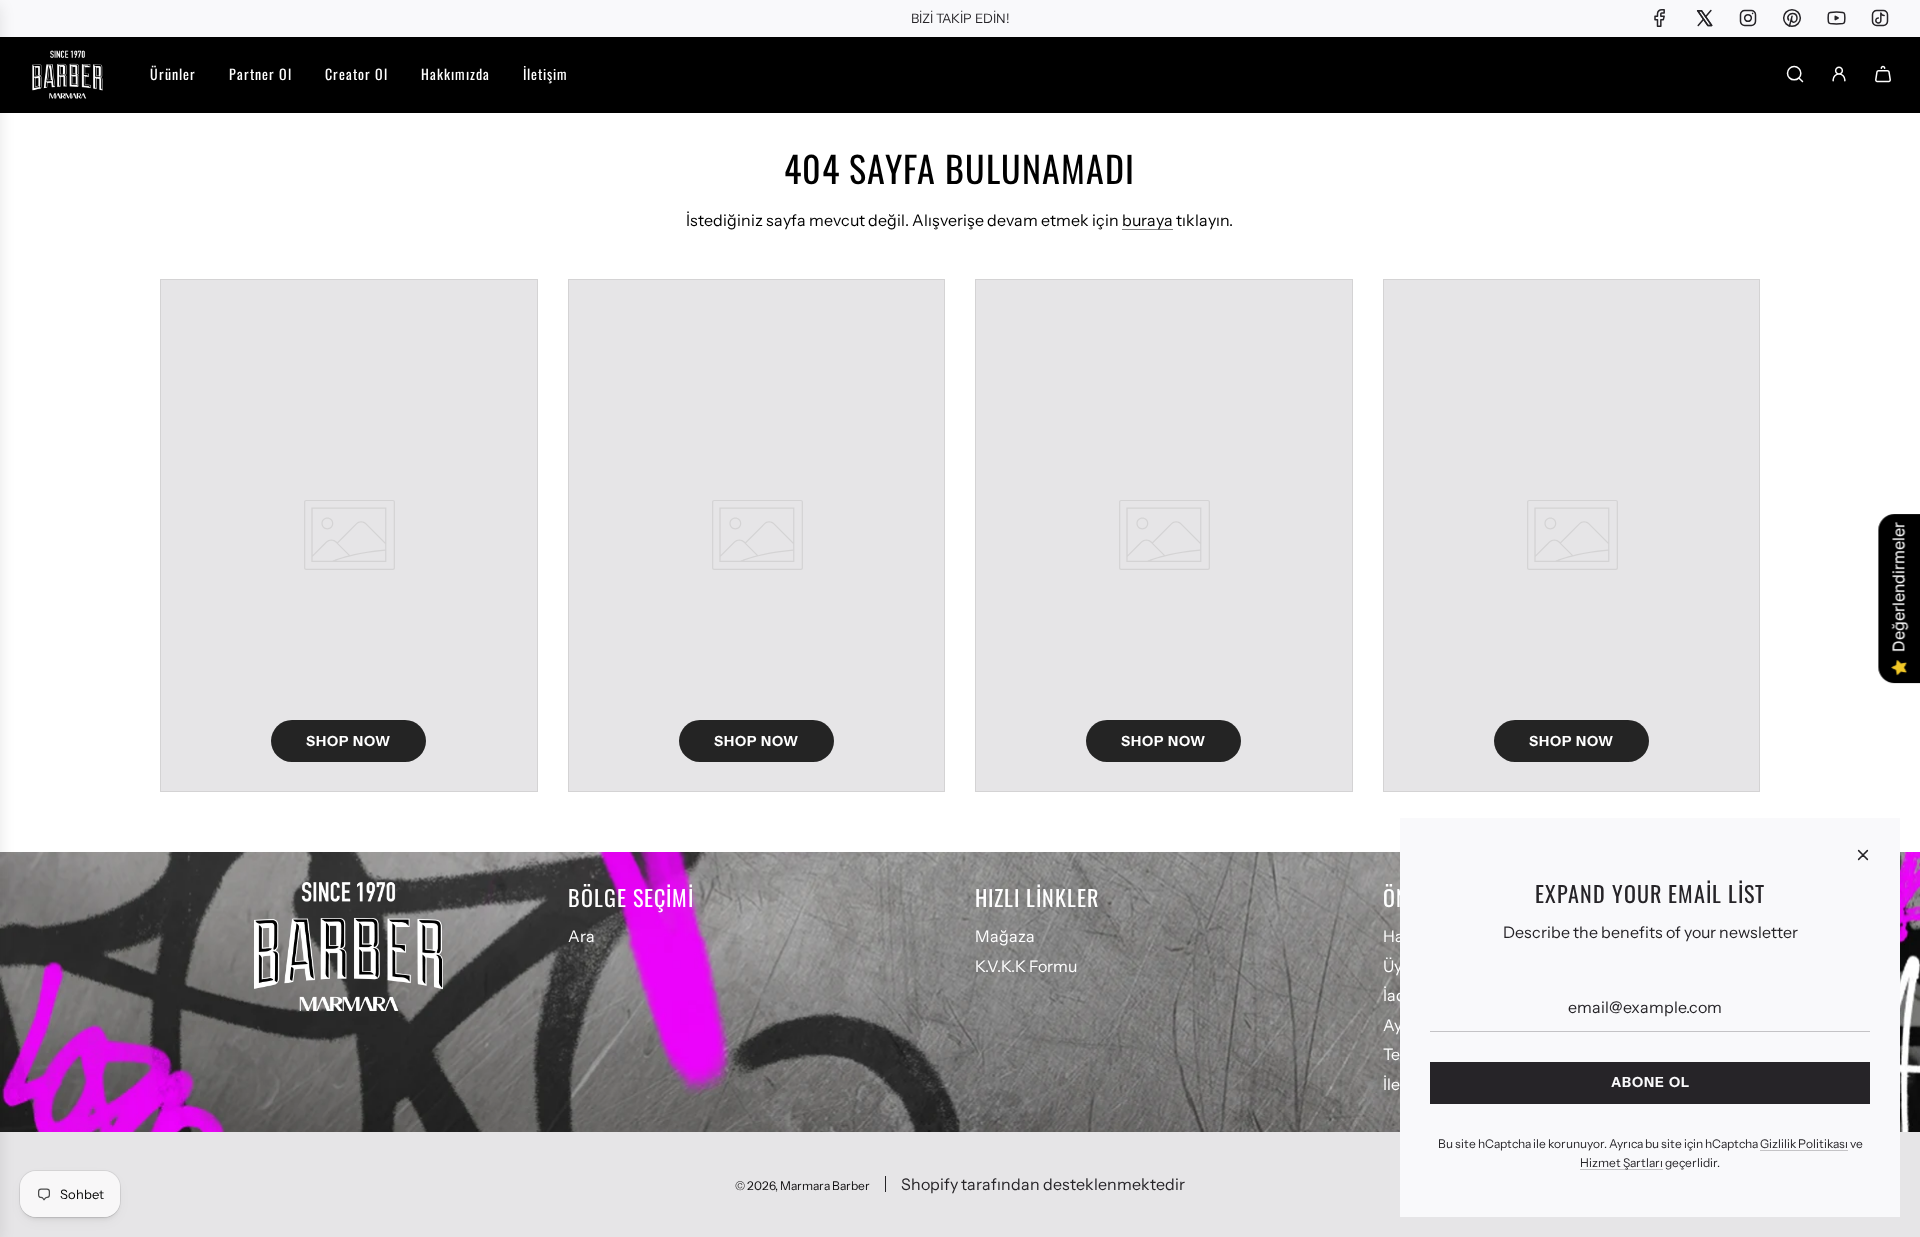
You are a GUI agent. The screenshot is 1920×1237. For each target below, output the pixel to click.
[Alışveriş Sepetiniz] (1883, 74)
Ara (581, 936)
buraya (1147, 220)
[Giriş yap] (1839, 74)
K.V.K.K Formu (1026, 966)
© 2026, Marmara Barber (802, 1185)
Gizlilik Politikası (1804, 1143)
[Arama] (1795, 74)
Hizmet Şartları (1621, 1162)
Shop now (348, 741)
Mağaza (1005, 936)
